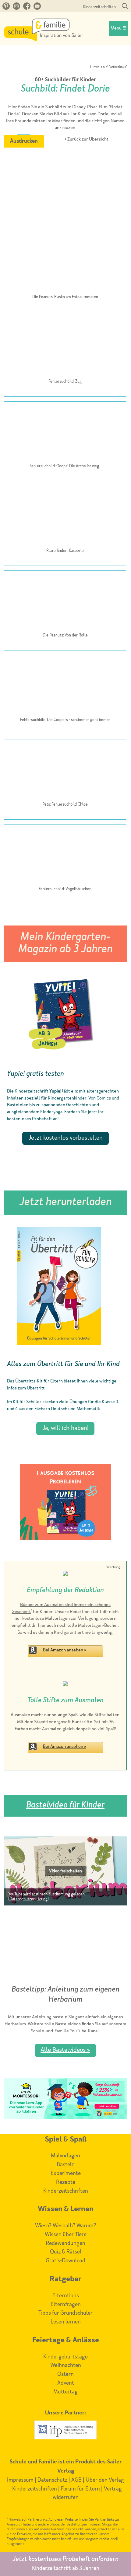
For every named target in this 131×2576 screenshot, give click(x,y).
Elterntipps (66, 2296)
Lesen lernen (66, 2322)
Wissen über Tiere (66, 2235)
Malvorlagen (65, 2156)
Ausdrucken (24, 141)
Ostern (65, 2374)
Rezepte (66, 2182)
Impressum (20, 2480)
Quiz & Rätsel (66, 2252)
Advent (66, 2383)
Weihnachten (66, 2365)
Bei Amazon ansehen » (65, 1650)
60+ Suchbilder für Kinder (65, 80)
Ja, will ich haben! (65, 1428)
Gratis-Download (65, 2261)
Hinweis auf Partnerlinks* (108, 67)
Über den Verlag (105, 2480)
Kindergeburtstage (65, 2357)
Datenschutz (52, 2480)
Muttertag (65, 2392)
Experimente (66, 2173)
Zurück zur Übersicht (88, 139)
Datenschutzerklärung (28, 1899)
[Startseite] (44, 40)
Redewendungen (65, 2243)
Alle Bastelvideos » (65, 2050)
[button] (65, 1871)
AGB (76, 2480)
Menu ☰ (119, 28)
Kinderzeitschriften (99, 7)
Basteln (66, 2165)
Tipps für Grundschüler (65, 2313)
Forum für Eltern (80, 2489)
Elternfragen (66, 2305)
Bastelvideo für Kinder (65, 1806)
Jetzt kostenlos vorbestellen (65, 1138)
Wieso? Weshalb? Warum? (65, 2226)
